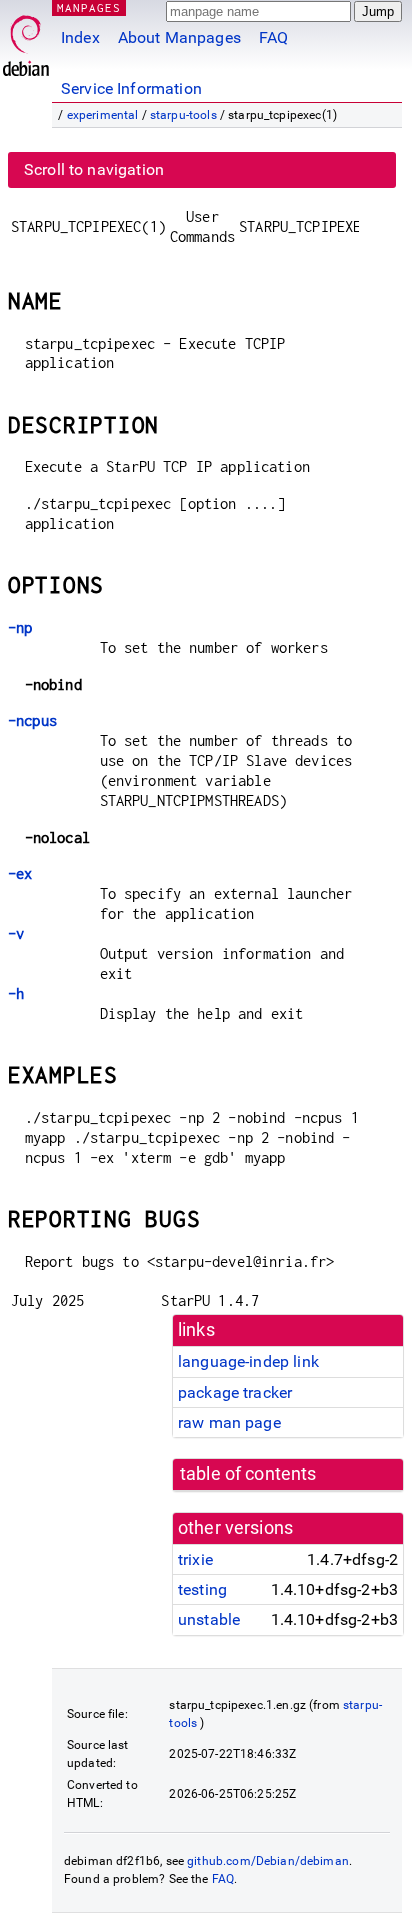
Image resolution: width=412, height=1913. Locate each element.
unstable (209, 1619)
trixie (195, 1559)
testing (202, 1589)
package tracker (235, 1392)
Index (80, 37)
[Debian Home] (26, 40)
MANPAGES (89, 7)
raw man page (229, 1422)
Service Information (131, 88)
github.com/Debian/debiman (268, 1861)
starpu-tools (183, 115)
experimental (103, 115)
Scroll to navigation (94, 169)
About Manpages (179, 37)
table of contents (248, 1474)
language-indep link (248, 1361)
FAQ (273, 37)
